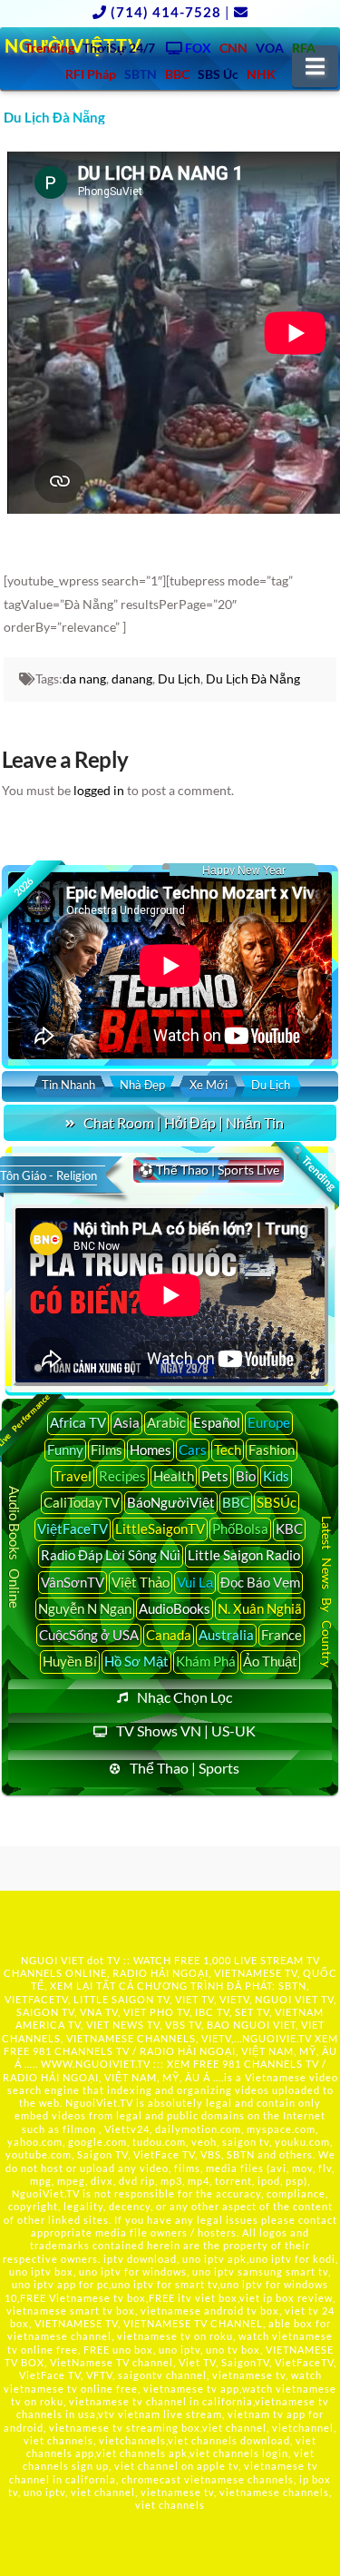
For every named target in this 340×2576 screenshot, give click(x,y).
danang (132, 678)
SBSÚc (277, 1502)
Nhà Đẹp (142, 1085)
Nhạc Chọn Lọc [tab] (185, 1697)
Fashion (272, 1450)
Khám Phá (206, 1661)
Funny (65, 1450)
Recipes (122, 1476)
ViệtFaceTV (73, 1529)
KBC (289, 1529)
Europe (269, 1422)
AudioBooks (175, 1608)
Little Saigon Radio (244, 1555)
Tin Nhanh (68, 1085)
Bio (246, 1476)
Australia (226, 1635)
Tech (228, 1450)
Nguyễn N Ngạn (85, 1608)
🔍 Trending (314, 1168)
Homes (151, 1450)
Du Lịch (179, 678)
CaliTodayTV (82, 1502)
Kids (276, 1476)
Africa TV (78, 1422)
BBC (236, 1502)
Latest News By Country (327, 1592)
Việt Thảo (141, 1582)
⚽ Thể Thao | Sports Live (209, 1170)
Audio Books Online (15, 1547)
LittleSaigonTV (160, 1529)
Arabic (166, 1422)
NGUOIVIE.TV (277, 2038)
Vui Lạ (195, 1582)
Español (217, 1422)
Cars (193, 1450)
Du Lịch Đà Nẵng (253, 678)
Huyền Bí (70, 1661)
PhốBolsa (240, 1529)
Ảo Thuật (270, 1661)
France (282, 1635)
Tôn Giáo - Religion (49, 1175)
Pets (215, 1476)
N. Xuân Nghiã (260, 1608)
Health (174, 1476)
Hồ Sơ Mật (136, 1661)
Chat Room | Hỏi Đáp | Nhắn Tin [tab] (184, 1122)
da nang (84, 678)
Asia (126, 1422)
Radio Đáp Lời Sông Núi (111, 1555)
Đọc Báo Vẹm (260, 1582)
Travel (73, 1476)
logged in (99, 790)
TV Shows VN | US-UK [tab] (186, 1730)
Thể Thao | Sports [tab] (185, 1768)
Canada (169, 1635)
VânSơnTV (73, 1582)
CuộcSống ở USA (89, 1635)
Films (107, 1450)
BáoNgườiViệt (171, 1502)
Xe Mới (209, 1085)
